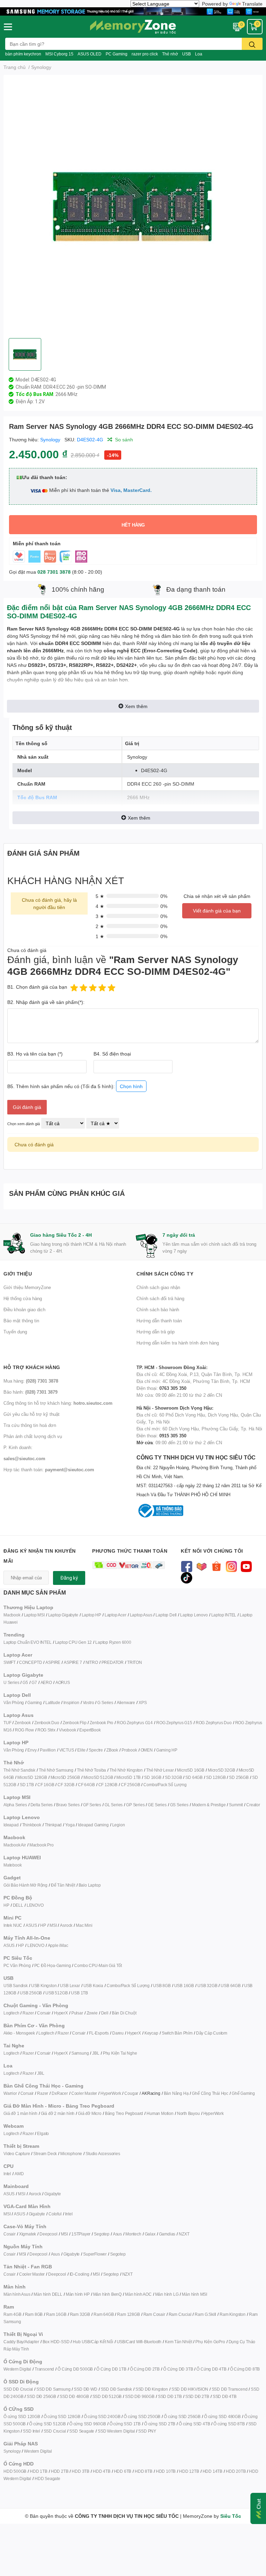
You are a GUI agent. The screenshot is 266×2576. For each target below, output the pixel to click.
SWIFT (10, 1662)
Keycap (151, 2033)
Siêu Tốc (231, 2516)
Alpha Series (15, 1805)
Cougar (131, 2093)
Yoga (70, 1825)
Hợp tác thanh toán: (49, 1470)
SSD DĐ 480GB (74, 2396)
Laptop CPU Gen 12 (74, 1642)
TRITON (135, 1662)
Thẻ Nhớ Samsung (56, 1770)
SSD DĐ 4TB (225, 2396)
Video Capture (17, 2154)
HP (6, 1905)
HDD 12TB (189, 2471)
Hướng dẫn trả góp (156, 1332)
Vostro (88, 1702)
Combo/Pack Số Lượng (165, 1785)
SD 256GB (239, 1777)
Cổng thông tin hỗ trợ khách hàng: (58, 1403)
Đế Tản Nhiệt (63, 1885)
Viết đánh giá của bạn (217, 911)
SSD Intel (31, 2431)
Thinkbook (32, 1825)
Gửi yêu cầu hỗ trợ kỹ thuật (32, 1414)
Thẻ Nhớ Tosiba (91, 1770)
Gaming (35, 1702)
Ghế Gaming (243, 2093)
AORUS (63, 1682)
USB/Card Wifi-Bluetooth (139, 2342)
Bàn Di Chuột (124, 2013)
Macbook (12, 1615)
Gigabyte (52, 2194)
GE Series (157, 1805)
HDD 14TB (212, 2471)
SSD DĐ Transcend (230, 2389)
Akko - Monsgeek (19, 2033)
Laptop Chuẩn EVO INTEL (28, 1642)
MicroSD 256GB (65, 1777)
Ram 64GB (104, 2314)
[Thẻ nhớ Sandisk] (133, 11)
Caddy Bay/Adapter (21, 2342)
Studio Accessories (103, 2154)
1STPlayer (81, 2234)
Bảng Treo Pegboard (124, 2113)
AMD (19, 2174)
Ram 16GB (56, 2314)
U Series (11, 1682)
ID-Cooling (79, 2274)
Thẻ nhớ (170, 54)
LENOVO (35, 1905)
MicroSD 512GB (98, 1777)
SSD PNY (147, 2431)
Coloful (55, 2214)
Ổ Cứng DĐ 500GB (75, 2369)
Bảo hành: (30, 1392)
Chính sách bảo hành (158, 1309)
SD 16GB (153, 1777)
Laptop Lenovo (194, 1615)
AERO (46, 1682)
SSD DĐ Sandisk (116, 2389)
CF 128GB (108, 1785)
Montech (133, 2234)
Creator (253, 1805)
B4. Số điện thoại (112, 1054)
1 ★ (100, 936)
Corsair (44, 2013)
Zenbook (23, 1723)
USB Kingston (44, 1986)
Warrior (10, 2093)
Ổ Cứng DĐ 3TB (178, 2369)
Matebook (12, 1865)
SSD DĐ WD (85, 2389)
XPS (143, 1702)
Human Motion (160, 2113)
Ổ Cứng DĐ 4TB (211, 2369)
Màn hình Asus (17, 2294)
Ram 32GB (80, 2314)
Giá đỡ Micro (90, 2113)
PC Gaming (117, 54)
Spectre (96, 1750)
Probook (129, 1750)
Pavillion (48, 1750)
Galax (150, 2234)
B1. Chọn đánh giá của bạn (37, 987)
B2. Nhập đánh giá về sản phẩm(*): (46, 1002)
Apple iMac (58, 1945)
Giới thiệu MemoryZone (27, 1287)
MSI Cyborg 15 (59, 54)
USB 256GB (31, 1993)
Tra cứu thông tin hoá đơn (30, 1425)
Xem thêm (136, 706)
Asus (117, 2234)
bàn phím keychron (23, 54)
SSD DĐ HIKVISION (190, 2389)
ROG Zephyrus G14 (135, 1723)
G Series (105, 1702)
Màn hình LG (167, 2294)
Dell (105, 2013)
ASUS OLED (90, 54)
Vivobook (67, 1730)
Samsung (80, 2053)
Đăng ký (69, 1578)
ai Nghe (130, 2053)
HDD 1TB (39, 2471)
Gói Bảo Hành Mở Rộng (25, 1885)
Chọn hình (131, 1086)
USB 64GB (230, 1986)
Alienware (126, 1702)
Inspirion (71, 1702)
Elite (81, 1750)
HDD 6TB (123, 2471)
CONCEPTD (30, 1662)
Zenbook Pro (101, 1723)
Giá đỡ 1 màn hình (20, 2113)
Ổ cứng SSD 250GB (142, 2416)
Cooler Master (84, 2093)
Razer (28, 2013)
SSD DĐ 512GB (107, 2396)
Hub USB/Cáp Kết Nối (93, 2342)
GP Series (135, 1805)
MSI (53, 1925)
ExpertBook (90, 1730)
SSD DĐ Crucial (18, 2389)
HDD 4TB (102, 2471)
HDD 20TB (236, 2471)
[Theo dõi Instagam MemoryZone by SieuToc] (231, 1566)
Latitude (53, 1702)
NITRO (92, 1662)
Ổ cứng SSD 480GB (222, 2416)
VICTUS (67, 1750)
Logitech (11, 2013)
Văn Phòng (14, 1702)
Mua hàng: (31, 1381)
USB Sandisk (16, 1986)
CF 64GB (86, 1785)
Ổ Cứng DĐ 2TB (145, 2369)
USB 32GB (207, 1986)
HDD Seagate (47, 2478)
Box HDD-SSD (56, 2342)
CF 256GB (130, 1785)
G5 (25, 1682)
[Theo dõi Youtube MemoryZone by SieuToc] (246, 1566)
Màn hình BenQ (107, 2294)
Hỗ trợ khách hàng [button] (32, 1367)
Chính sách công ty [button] (165, 1274)
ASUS (31, 1925)
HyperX (61, 2013)
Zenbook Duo (47, 1723)
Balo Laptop (90, 1885)
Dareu (118, 2033)
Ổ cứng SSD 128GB (62, 2416)
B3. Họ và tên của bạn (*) (35, 1054)
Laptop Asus (141, 1615)
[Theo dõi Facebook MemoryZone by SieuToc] (187, 1566)
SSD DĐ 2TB (197, 2396)
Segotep (102, 2234)
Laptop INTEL (224, 1615)
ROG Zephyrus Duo (214, 1723)
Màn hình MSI (194, 2294)
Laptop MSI (34, 1615)
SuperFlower (95, 2254)
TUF (7, 1723)
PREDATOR (113, 1662)
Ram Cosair (154, 2314)
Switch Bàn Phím (177, 2033)
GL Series (114, 1805)
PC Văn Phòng (17, 1965)
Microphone (71, 2154)
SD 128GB (216, 1777)
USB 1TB (79, 1993)
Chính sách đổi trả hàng (160, 1298)
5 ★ (100, 896)
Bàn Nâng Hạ (176, 2093)
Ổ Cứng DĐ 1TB (111, 2369)
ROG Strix (46, 1730)
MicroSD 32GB (221, 1770)
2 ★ (100, 926)
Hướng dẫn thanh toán (159, 1321)
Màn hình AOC (138, 2294)
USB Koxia (93, 1986)
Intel (7, 2174)
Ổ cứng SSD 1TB (125, 2424)
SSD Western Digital (116, 2431)
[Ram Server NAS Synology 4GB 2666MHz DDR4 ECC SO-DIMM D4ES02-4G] (133, 206)
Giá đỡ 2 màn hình (58, 2113)
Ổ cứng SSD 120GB (22, 2416)
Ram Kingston (233, 2314)
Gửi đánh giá (27, 1107)
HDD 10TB (166, 2471)
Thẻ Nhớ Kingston (126, 1770)
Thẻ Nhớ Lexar (160, 1770)
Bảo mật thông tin (21, 1321)
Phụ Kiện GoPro (210, 2342)
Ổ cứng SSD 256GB (182, 2416)
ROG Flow (24, 1730)
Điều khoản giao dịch (24, 1309)
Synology (50, 439)
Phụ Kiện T (113, 2053)
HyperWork (111, 2093)
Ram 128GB (128, 2314)
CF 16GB (46, 1785)
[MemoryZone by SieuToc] (133, 27)
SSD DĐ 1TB (170, 2396)
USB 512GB (56, 1993)
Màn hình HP (78, 2294)
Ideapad (11, 1825)
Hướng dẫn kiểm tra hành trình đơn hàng (178, 1343)
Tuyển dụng (15, 1332)
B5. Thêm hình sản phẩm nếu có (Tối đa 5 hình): (75, 1086)
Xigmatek (28, 2234)
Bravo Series (68, 1805)
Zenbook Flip (75, 1723)
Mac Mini (84, 1925)
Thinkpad (53, 1825)
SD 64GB (194, 1777)
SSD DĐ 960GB (140, 2396)
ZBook (112, 1750)
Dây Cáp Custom (212, 2033)
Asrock (66, 1925)
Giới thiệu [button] (18, 1274)
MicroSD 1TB (128, 1777)
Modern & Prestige (209, 1805)
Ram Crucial (180, 2314)
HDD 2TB (60, 2471)
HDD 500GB (15, 2471)
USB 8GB (162, 1986)
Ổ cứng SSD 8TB (229, 2424)
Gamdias (167, 2234)
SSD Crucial (55, 2431)
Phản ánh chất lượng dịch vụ (33, 1436)
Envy (32, 1750)
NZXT (184, 2234)
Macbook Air (15, 1845)
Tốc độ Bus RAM (34, 394)
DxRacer (60, 2093)
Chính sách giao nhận (158, 1287)
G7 (34, 1682)
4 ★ (100, 906)
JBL (96, 2053)
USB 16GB (184, 1986)
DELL (18, 1905)
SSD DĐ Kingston (152, 2389)
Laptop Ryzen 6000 (113, 1642)
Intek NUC (13, 1925)
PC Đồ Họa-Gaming (53, 1965)
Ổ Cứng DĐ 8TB (245, 2369)
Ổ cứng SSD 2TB (160, 2424)
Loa (199, 54)
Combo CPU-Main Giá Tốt (98, 1965)
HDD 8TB (144, 2471)
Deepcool (48, 2234)
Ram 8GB (34, 2314)
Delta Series (42, 1805)
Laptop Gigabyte (63, 1615)
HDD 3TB (81, 2471)
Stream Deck (45, 2154)
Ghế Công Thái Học (210, 2093)
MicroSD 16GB (191, 1770)
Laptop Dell (166, 1615)
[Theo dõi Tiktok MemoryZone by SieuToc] (187, 1577)
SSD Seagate (82, 2431)
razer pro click (145, 54)
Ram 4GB (12, 2314)
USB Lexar (70, 1986)
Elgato (43, 2133)
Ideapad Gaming (93, 1825)
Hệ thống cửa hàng (23, 1298)
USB (187, 54)
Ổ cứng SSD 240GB (102, 2416)
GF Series (92, 1805)
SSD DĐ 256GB (41, 2396)
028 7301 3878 (54, 572)
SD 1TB (27, 1785)
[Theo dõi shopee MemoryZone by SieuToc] (216, 1566)
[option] (133, 206)
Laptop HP (91, 1615)
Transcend (44, 2369)
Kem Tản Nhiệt (178, 2342)
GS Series (179, 1805)
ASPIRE (53, 1662)
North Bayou (188, 2113)
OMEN (147, 1750)
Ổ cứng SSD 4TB (194, 2424)
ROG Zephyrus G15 (174, 1723)
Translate (252, 4)
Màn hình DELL (48, 2294)
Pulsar (77, 2013)
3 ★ (100, 916)
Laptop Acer (116, 1615)
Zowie (92, 2013)
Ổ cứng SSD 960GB (88, 2424)
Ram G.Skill (205, 2314)
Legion (119, 1825)
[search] (252, 44)
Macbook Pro (42, 1845)
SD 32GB (174, 1777)
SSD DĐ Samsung (53, 2389)
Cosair (10, 2234)
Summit (236, 1805)
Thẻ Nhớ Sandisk (19, 1770)
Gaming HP (167, 1750)
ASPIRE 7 (73, 1662)
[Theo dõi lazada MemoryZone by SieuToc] (201, 1566)
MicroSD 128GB (32, 1777)
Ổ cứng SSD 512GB (47, 2424)
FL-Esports (99, 2033)
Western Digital (17, 2369)
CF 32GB (66, 1785)
